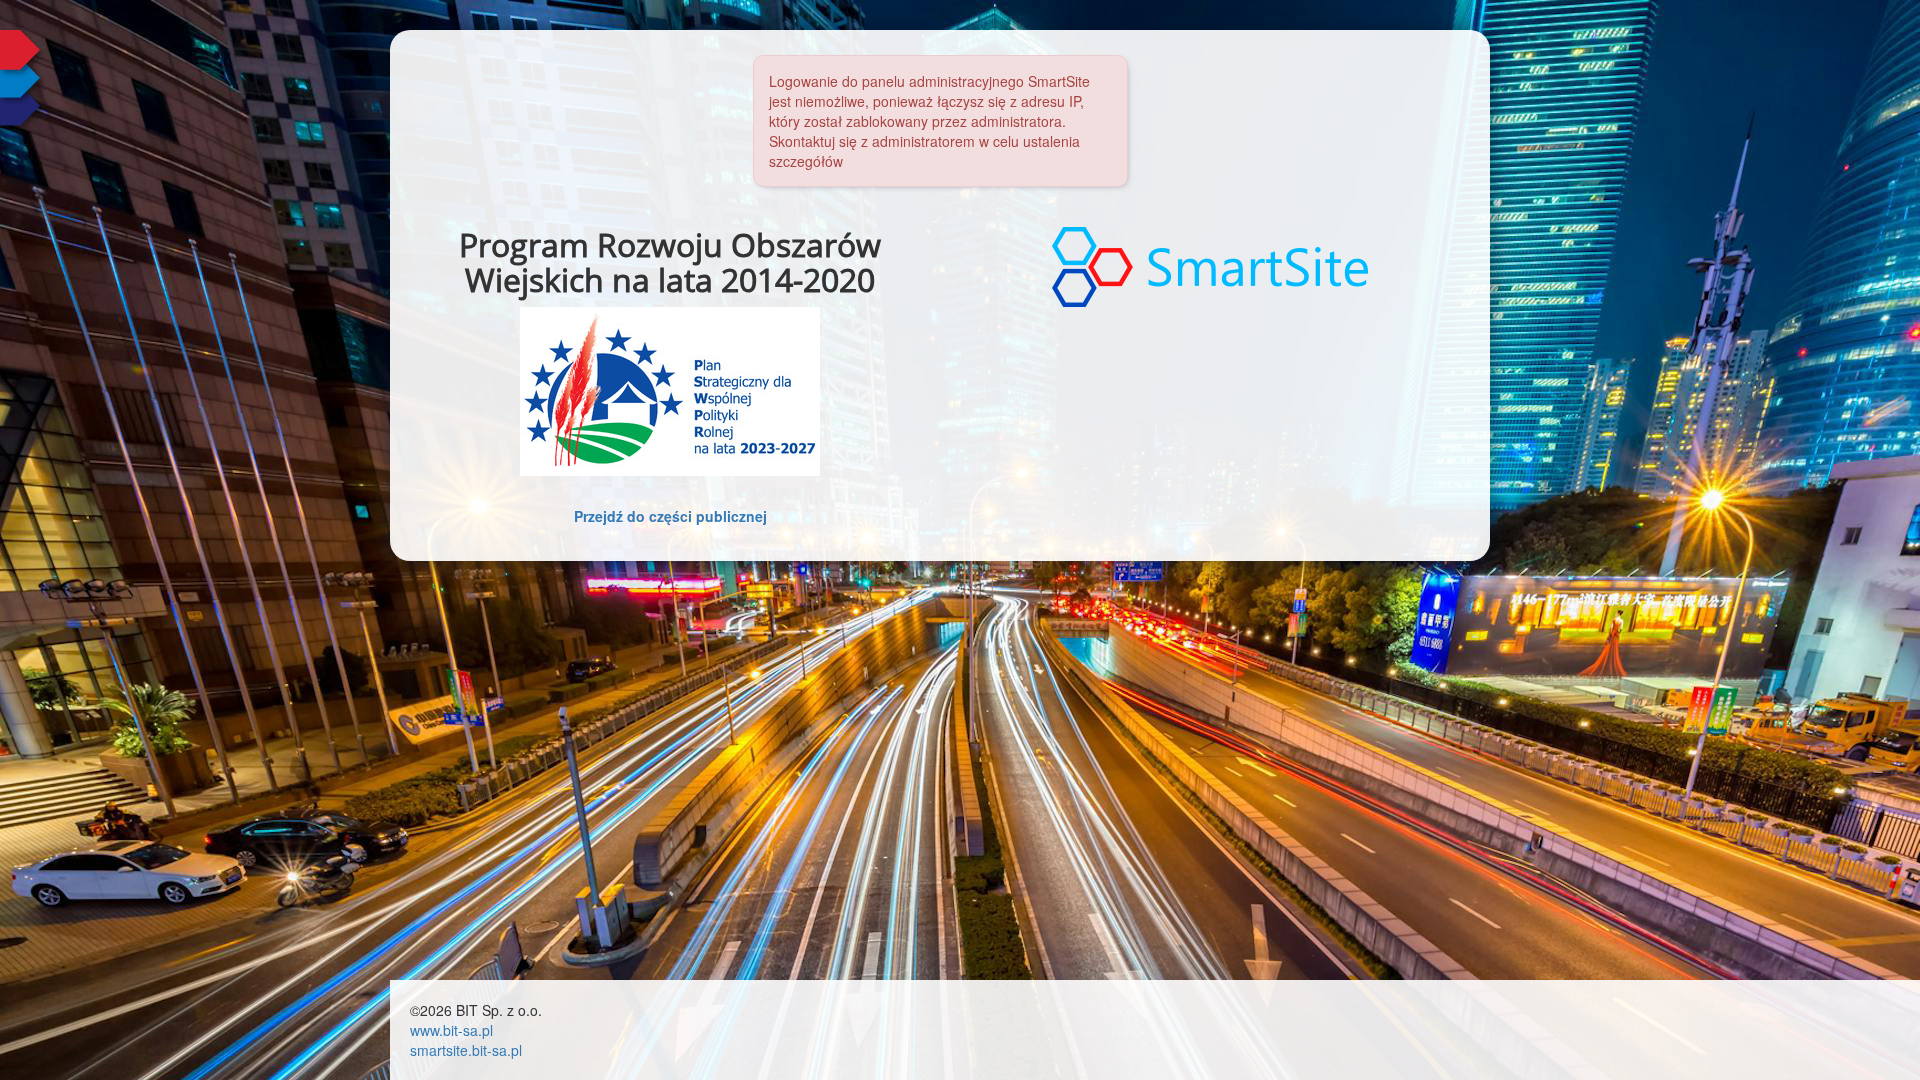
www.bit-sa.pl (451, 1030)
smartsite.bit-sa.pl (466, 1050)
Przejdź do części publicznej (670, 516)
